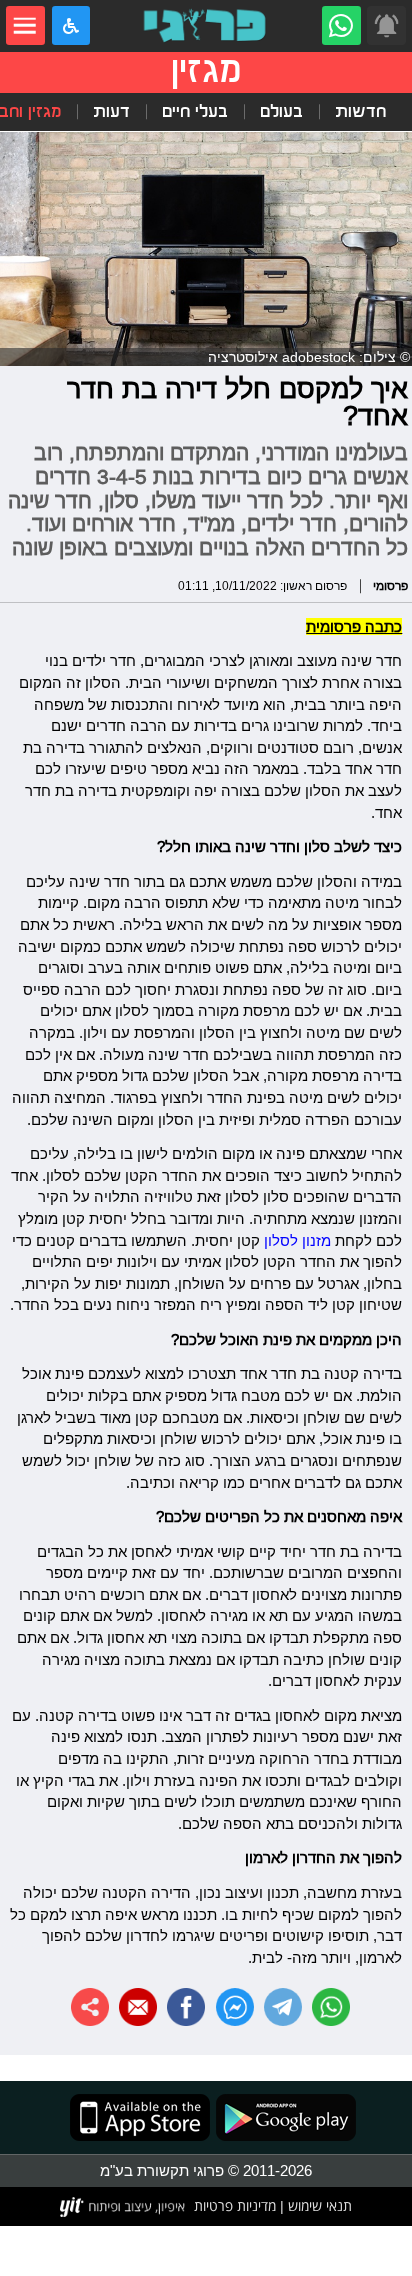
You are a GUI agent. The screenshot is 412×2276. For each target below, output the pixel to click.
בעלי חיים (195, 111)
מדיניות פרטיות (235, 2206)
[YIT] (123, 2207)
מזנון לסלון (297, 1240)
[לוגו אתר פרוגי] (206, 25)
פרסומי (390, 585)
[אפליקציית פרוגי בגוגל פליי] (283, 2117)
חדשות (360, 111)
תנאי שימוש (318, 2206)
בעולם (281, 111)
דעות (111, 111)
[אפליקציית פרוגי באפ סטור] (140, 2117)
